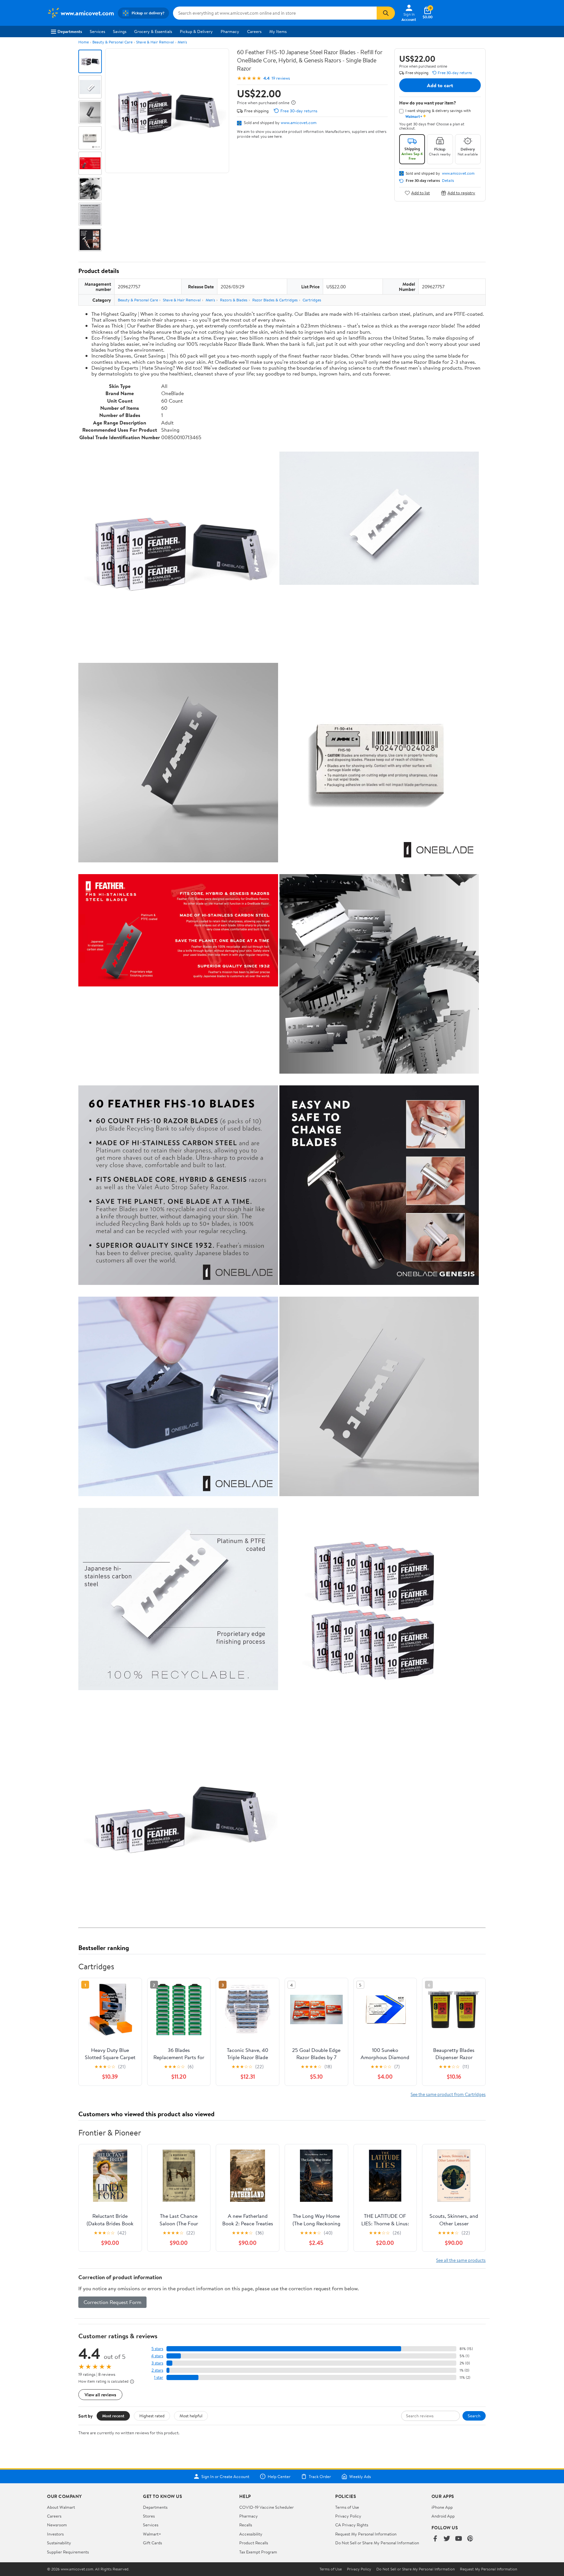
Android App (443, 2516)
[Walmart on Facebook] (435, 2539)
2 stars (157, 2370)
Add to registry (461, 193)
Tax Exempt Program (258, 2552)
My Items (278, 31)
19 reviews (281, 78)
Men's (182, 42)
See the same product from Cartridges (448, 2094)
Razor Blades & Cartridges (275, 300)
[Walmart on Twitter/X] (447, 2539)
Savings (120, 31)
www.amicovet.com (299, 122)
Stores (149, 2516)
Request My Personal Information (366, 2534)
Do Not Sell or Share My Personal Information (377, 2543)
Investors (55, 2534)
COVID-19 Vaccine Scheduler (266, 2507)
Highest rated (152, 2416)
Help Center (279, 2476)
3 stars (157, 2363)
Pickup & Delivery (196, 31)
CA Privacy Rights (352, 2525)
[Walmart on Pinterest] (470, 2539)
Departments (70, 31)
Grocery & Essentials (153, 31)
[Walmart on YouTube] (459, 2539)
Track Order (320, 2476)
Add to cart (440, 85)
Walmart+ (152, 2534)
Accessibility (251, 2534)
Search (474, 2416)
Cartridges (312, 300)
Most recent (113, 2416)
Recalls (246, 2525)
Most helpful (191, 2416)
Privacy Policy (348, 2516)
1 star (159, 2377)
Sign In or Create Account (225, 2476)
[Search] (386, 13)
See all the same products (461, 2260)
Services (97, 31)
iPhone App (442, 2507)
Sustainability (59, 2543)
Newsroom (57, 2525)
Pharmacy (230, 31)
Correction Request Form (112, 2302)
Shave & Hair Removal (155, 42)
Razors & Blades (234, 300)
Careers (254, 31)
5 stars (157, 2349)
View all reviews (100, 2395)
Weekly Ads (360, 2476)
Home (84, 42)
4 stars (157, 2356)
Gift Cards (152, 2543)
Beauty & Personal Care (112, 42)
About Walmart (61, 2507)
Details (448, 181)
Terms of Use (347, 2507)
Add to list (421, 193)
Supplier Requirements (68, 2552)
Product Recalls (254, 2543)
